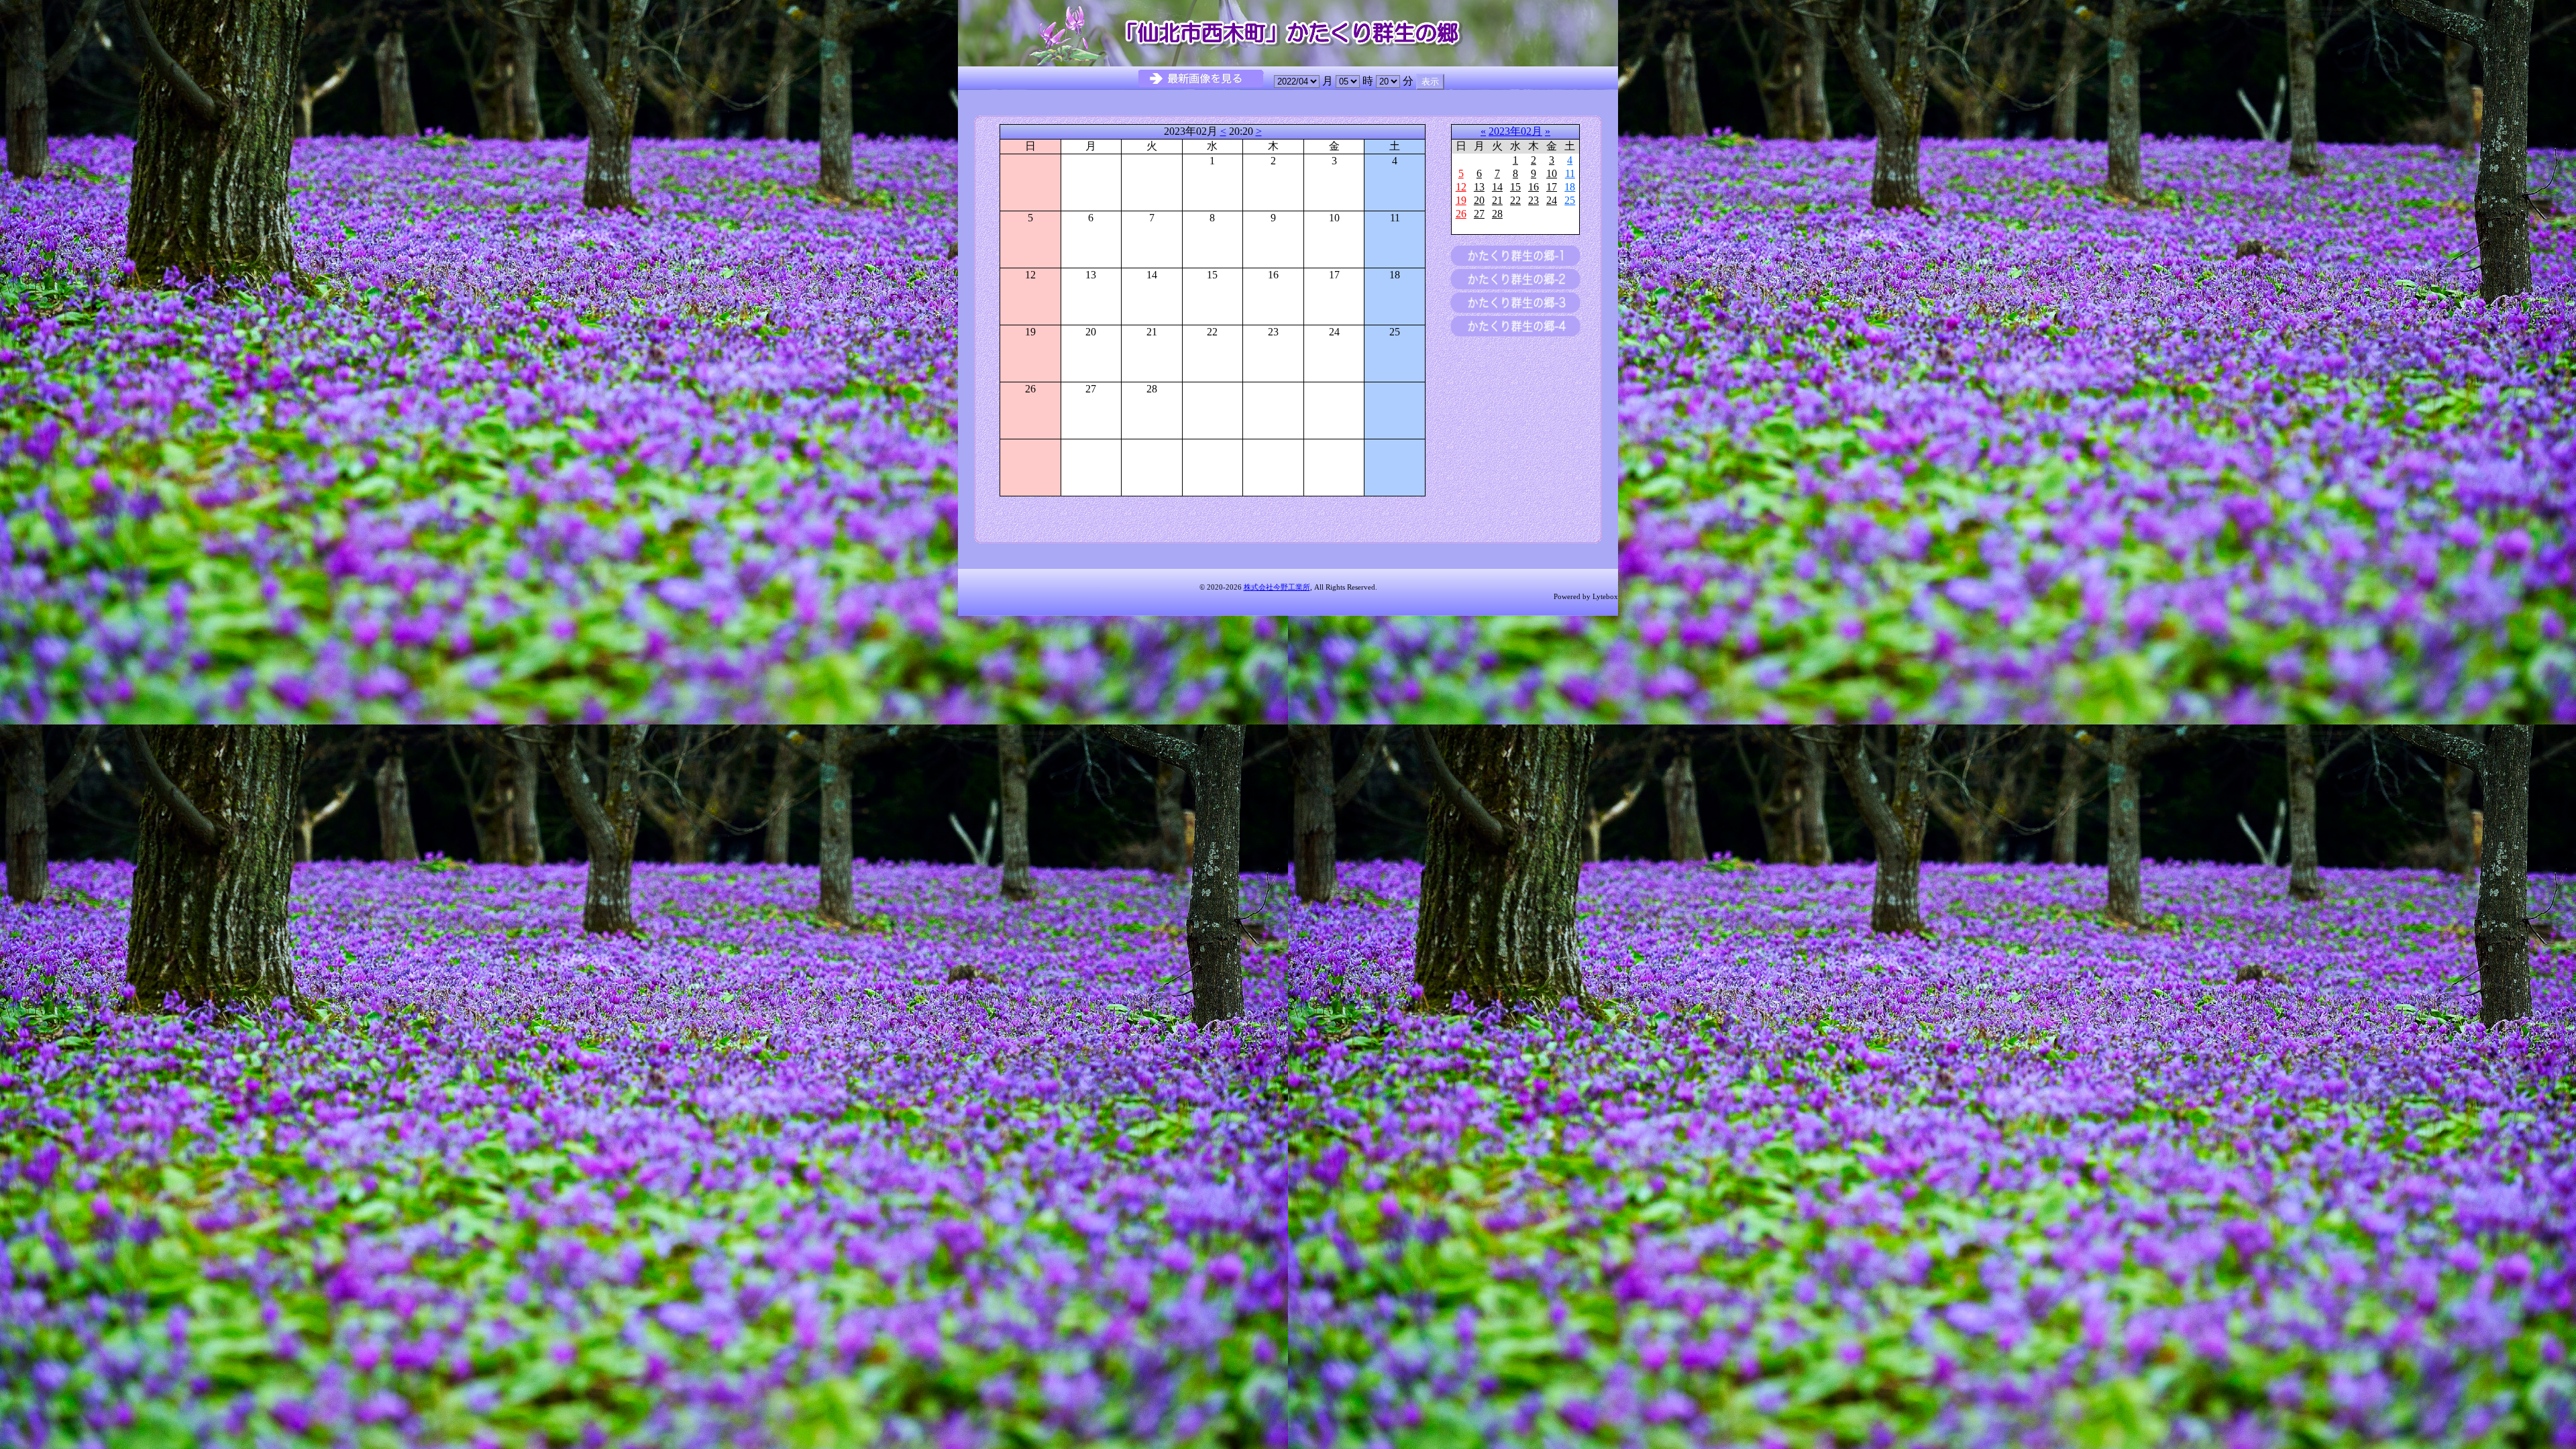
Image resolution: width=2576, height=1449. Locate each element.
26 (1461, 214)
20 (1479, 200)
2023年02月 (1515, 131)
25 (1570, 200)
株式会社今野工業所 (1277, 587)
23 (1534, 200)
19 (1461, 200)
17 (1552, 187)
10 (1552, 173)
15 (1515, 187)
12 (1461, 187)
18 (1570, 187)
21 (1497, 200)
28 (1497, 214)
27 (1479, 214)
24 (1552, 200)
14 (1497, 187)
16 (1534, 187)
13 (1479, 187)
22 (1515, 200)
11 (1570, 173)
